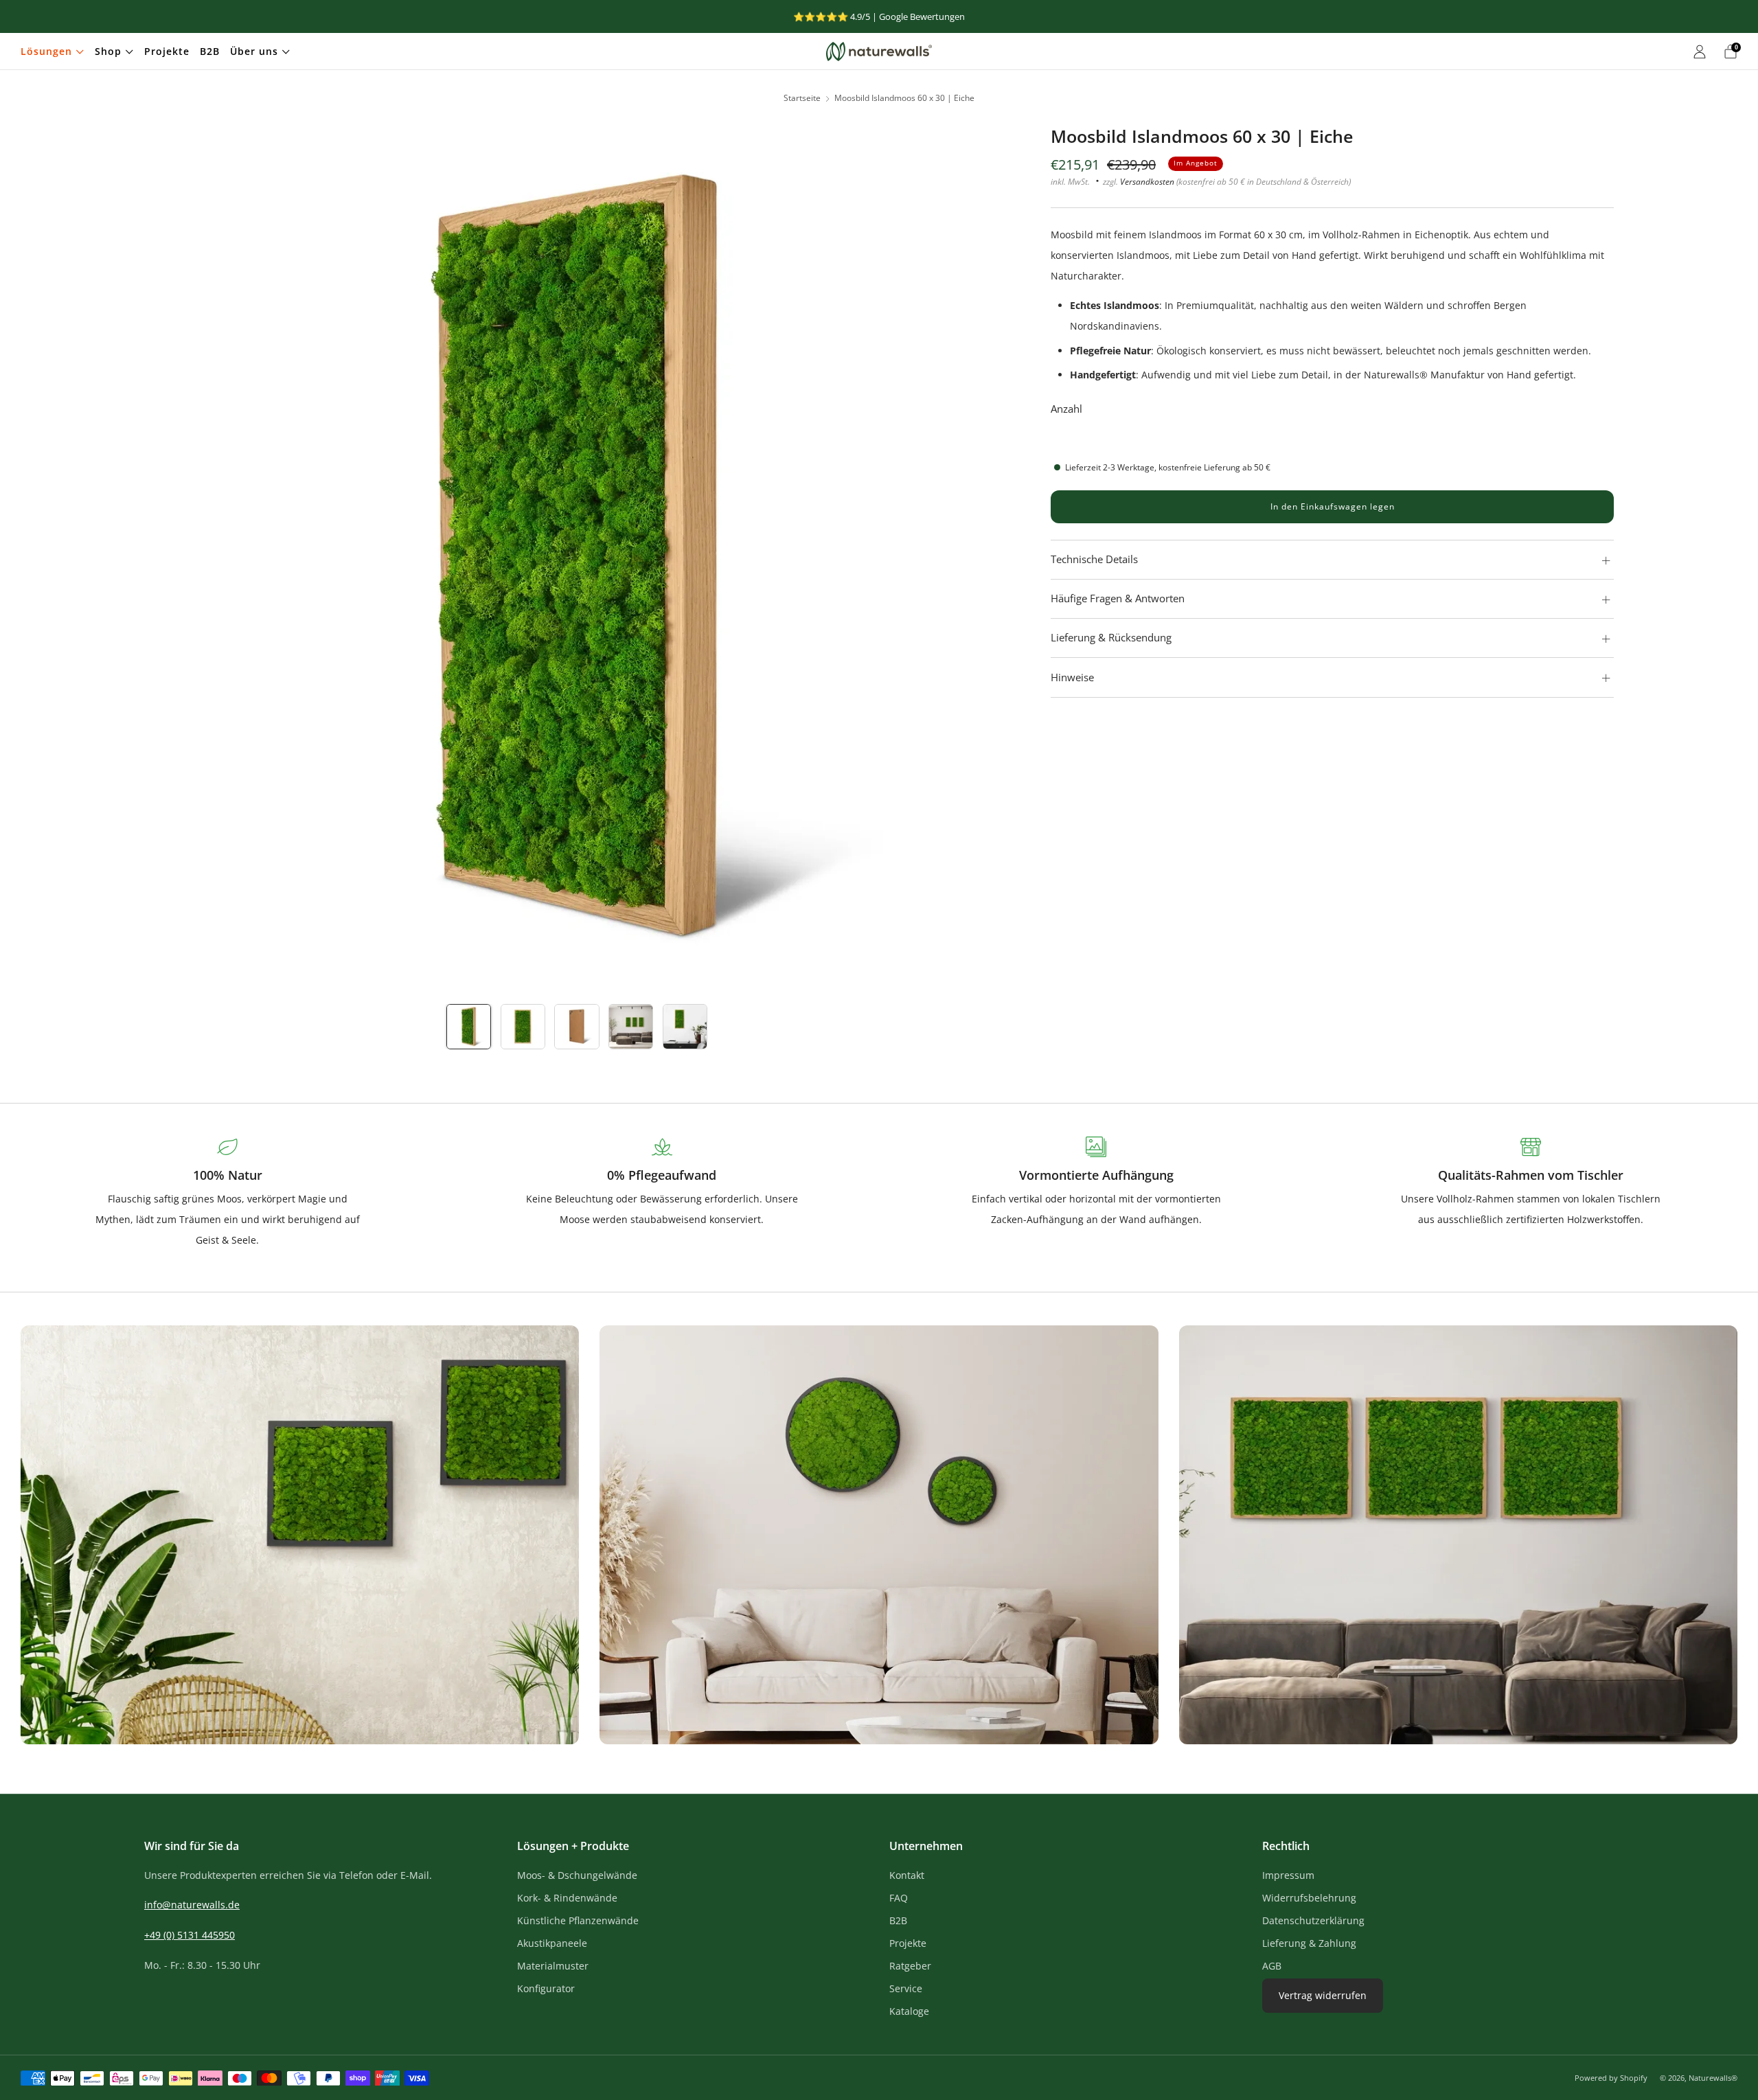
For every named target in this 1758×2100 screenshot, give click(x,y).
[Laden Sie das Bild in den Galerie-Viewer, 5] (685, 1026)
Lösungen (46, 51)
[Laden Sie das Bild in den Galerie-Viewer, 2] (523, 1026)
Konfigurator (546, 1988)
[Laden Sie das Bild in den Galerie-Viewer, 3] (577, 1026)
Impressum (1288, 1875)
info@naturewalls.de (192, 1905)
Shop (108, 51)
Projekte (167, 51)
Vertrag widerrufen (1323, 1995)
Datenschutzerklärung (1313, 1920)
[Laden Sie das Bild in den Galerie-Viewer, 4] (631, 1026)
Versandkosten (1147, 181)
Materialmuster (553, 1966)
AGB (1272, 1966)
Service (906, 1988)
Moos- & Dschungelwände (577, 1875)
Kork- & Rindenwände (567, 1898)
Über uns (254, 51)
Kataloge (909, 2011)
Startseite (802, 98)
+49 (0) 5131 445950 (190, 1935)
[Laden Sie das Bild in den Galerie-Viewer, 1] (469, 1026)
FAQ (899, 1898)
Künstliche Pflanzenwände (578, 1920)
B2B (210, 51)
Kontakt (907, 1875)
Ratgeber (910, 1966)
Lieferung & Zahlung (1309, 1943)
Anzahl (1066, 409)
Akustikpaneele (552, 1943)
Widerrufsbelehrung (1309, 1898)
